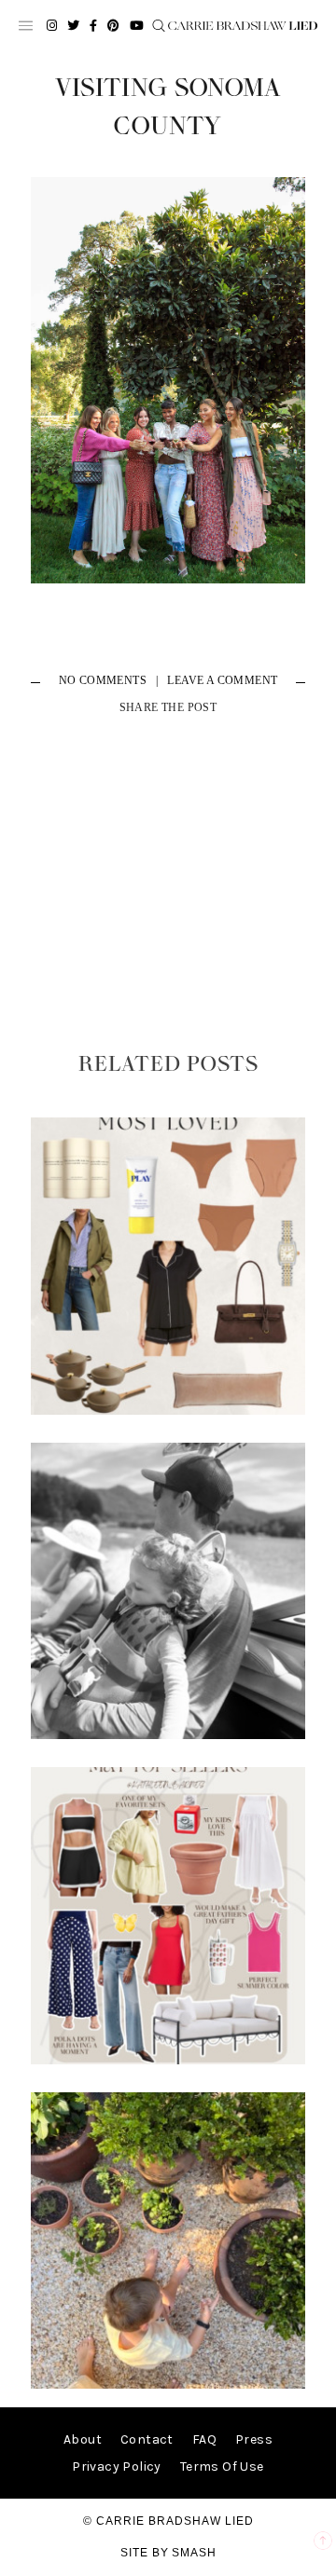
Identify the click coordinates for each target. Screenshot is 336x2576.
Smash (194, 2553)
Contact (147, 2439)
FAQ (204, 2439)
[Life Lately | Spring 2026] (168, 2384)
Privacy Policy (117, 2466)
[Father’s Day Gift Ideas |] (168, 1735)
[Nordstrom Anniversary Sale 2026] (168, 1411)
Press (254, 2439)
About (83, 2439)
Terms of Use (222, 2466)
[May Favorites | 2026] (168, 2060)
